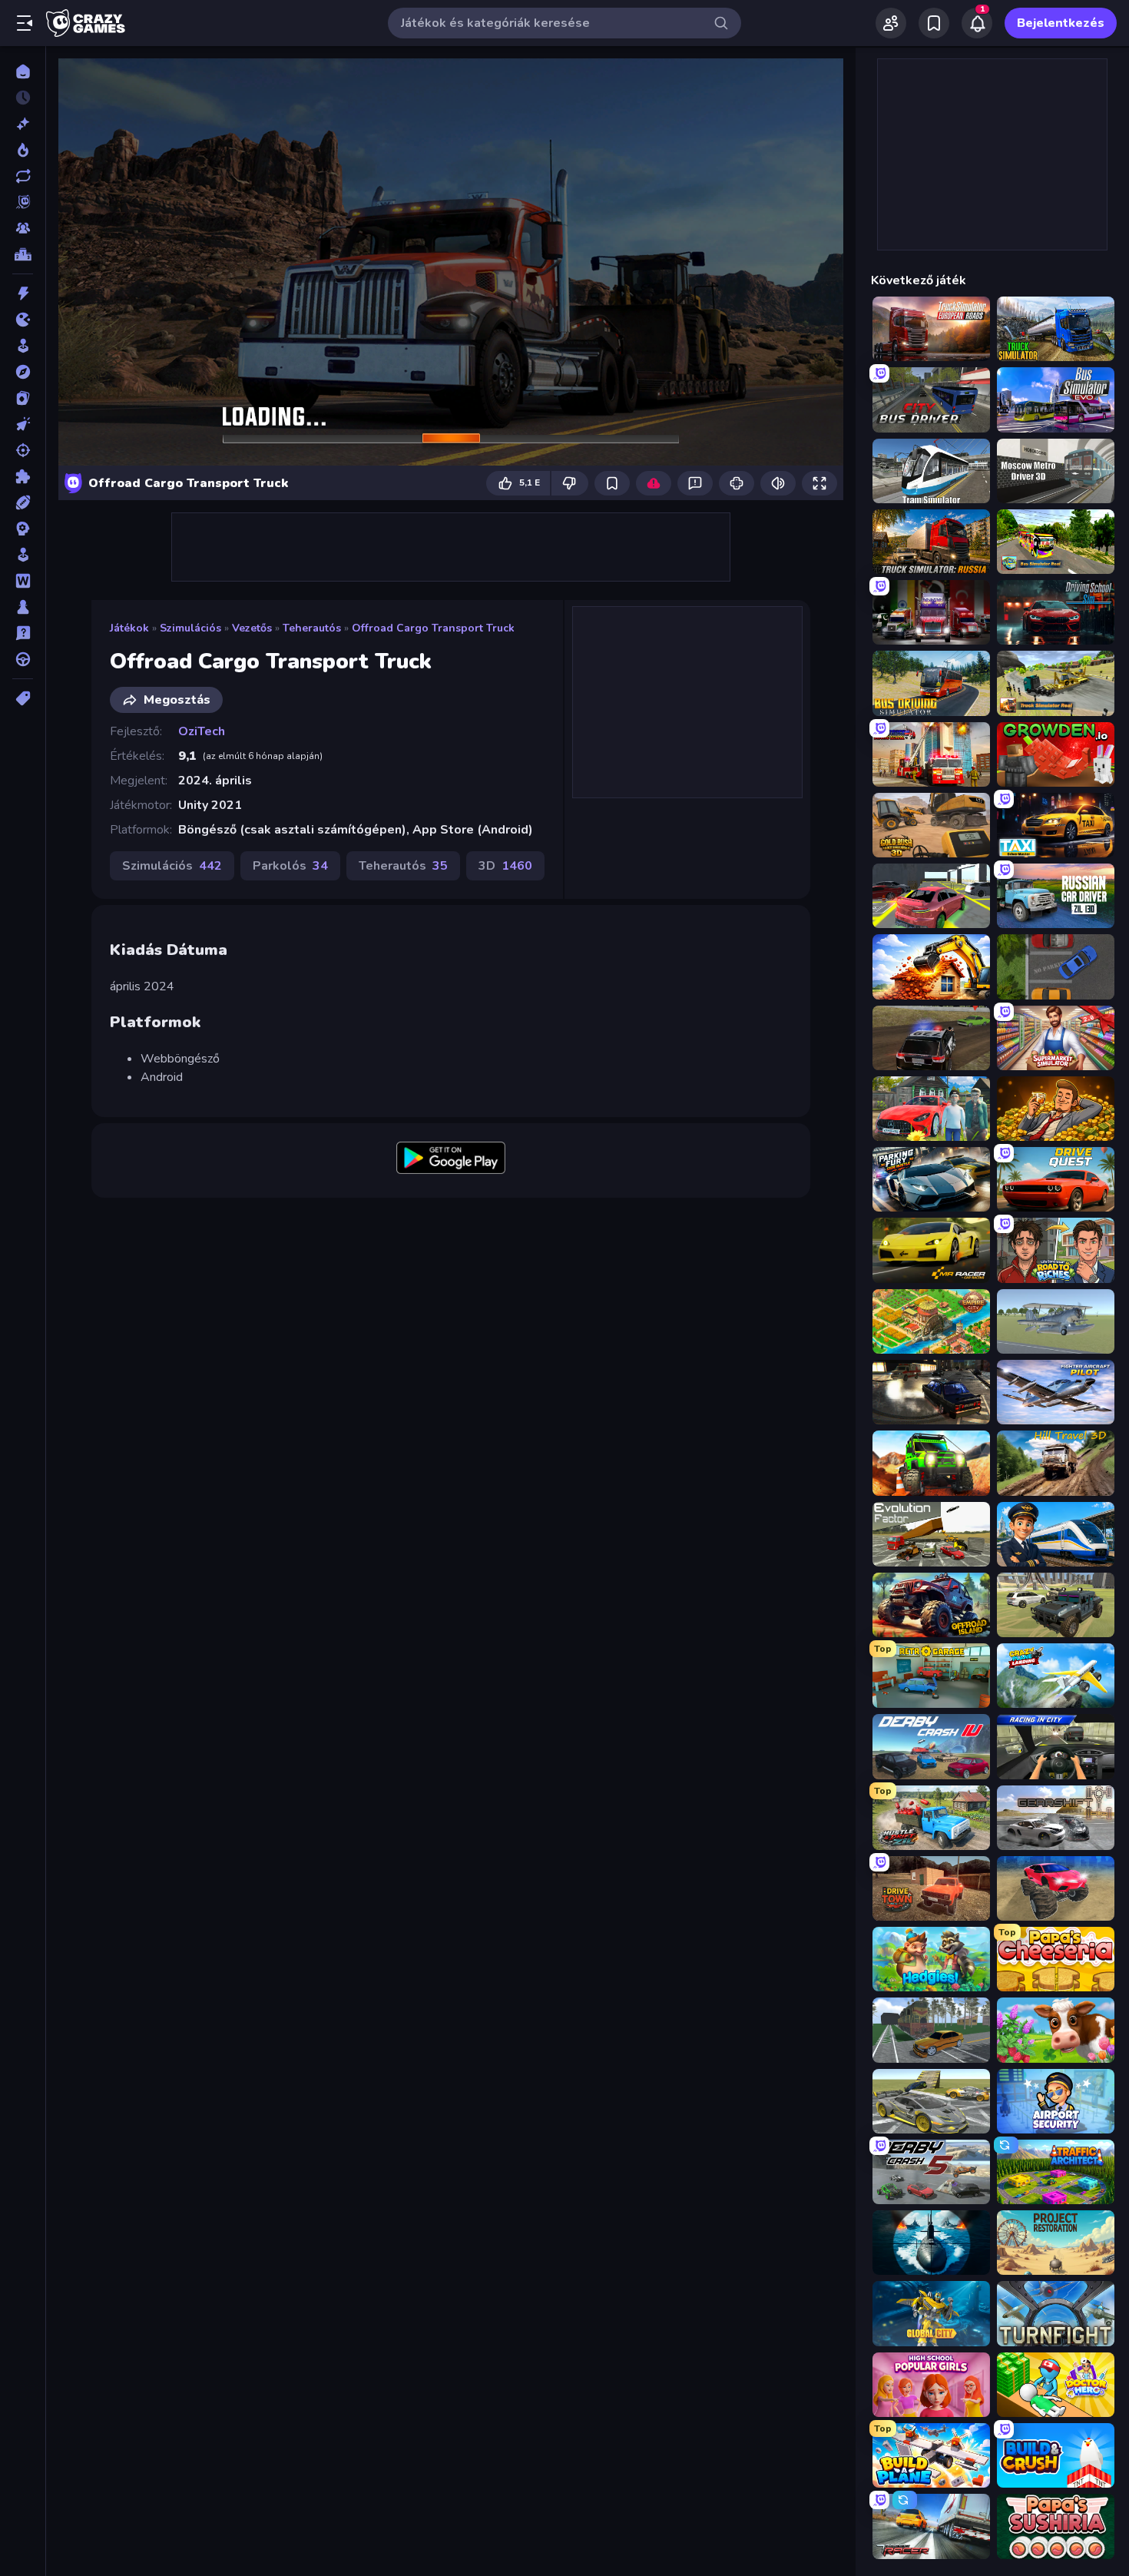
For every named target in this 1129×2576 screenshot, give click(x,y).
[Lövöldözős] (23, 450)
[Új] (23, 124)
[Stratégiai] (23, 529)
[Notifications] (977, 23)
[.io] (23, 320)
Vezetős (252, 628)
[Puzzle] (23, 476)
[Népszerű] (23, 150)
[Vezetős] (23, 659)
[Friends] (891, 23)
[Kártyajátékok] (23, 398)
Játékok (129, 628)
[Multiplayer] (23, 228)
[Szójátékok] (23, 581)
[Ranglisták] (23, 254)
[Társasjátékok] (23, 607)
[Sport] (23, 502)
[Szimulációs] (23, 555)
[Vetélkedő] (23, 633)
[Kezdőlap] (23, 71)
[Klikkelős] (23, 424)
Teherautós (312, 628)
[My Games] (934, 23)
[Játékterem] (23, 346)
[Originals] (23, 202)
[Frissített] (23, 176)
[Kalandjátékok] (23, 372)
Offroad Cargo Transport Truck (433, 628)
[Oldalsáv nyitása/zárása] (25, 23)
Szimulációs (190, 628)
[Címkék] (23, 698)
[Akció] (23, 293)
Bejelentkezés (1061, 23)
